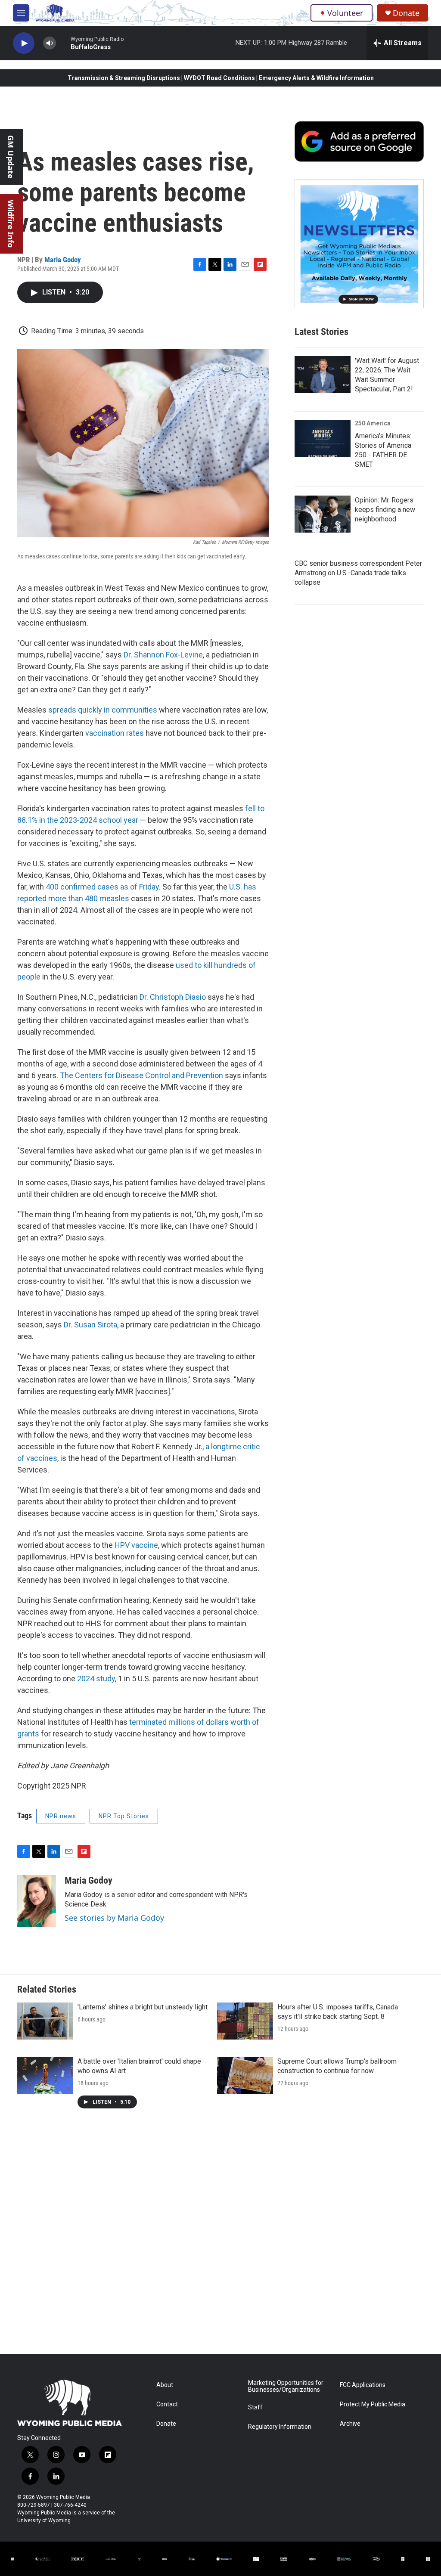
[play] (24, 43)
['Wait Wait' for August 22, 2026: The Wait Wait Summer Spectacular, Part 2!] (323, 375)
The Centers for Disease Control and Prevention (141, 1075)
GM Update (11, 157)
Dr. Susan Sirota (90, 1325)
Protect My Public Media (373, 2404)
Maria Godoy (63, 260)
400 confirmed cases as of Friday (102, 887)
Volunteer (345, 13)
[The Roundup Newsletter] (359, 244)
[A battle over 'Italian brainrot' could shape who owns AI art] (45, 2075)
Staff (255, 2407)
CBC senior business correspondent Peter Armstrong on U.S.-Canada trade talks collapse (358, 573)
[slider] (63, 43)
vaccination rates (115, 733)
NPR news (61, 1816)
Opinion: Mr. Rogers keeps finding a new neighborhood (385, 510)
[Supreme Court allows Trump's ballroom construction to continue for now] (245, 2075)
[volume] (50, 43)
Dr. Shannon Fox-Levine (163, 655)
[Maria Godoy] (37, 1901)
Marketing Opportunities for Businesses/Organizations (286, 2386)
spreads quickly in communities (103, 710)
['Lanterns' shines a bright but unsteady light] (45, 2021)
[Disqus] (220, 2238)
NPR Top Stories (124, 1816)
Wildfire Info (11, 224)
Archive (350, 2424)
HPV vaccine (136, 1545)
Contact (167, 2404)
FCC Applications (363, 2385)
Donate (406, 13)
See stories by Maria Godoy (114, 1918)
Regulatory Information (280, 2427)
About (165, 2385)
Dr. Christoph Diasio (173, 997)
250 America (373, 423)
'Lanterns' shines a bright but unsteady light (143, 2007)
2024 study (96, 1679)
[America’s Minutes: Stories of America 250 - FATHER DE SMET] (323, 439)
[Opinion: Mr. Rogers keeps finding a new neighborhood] (323, 514)
